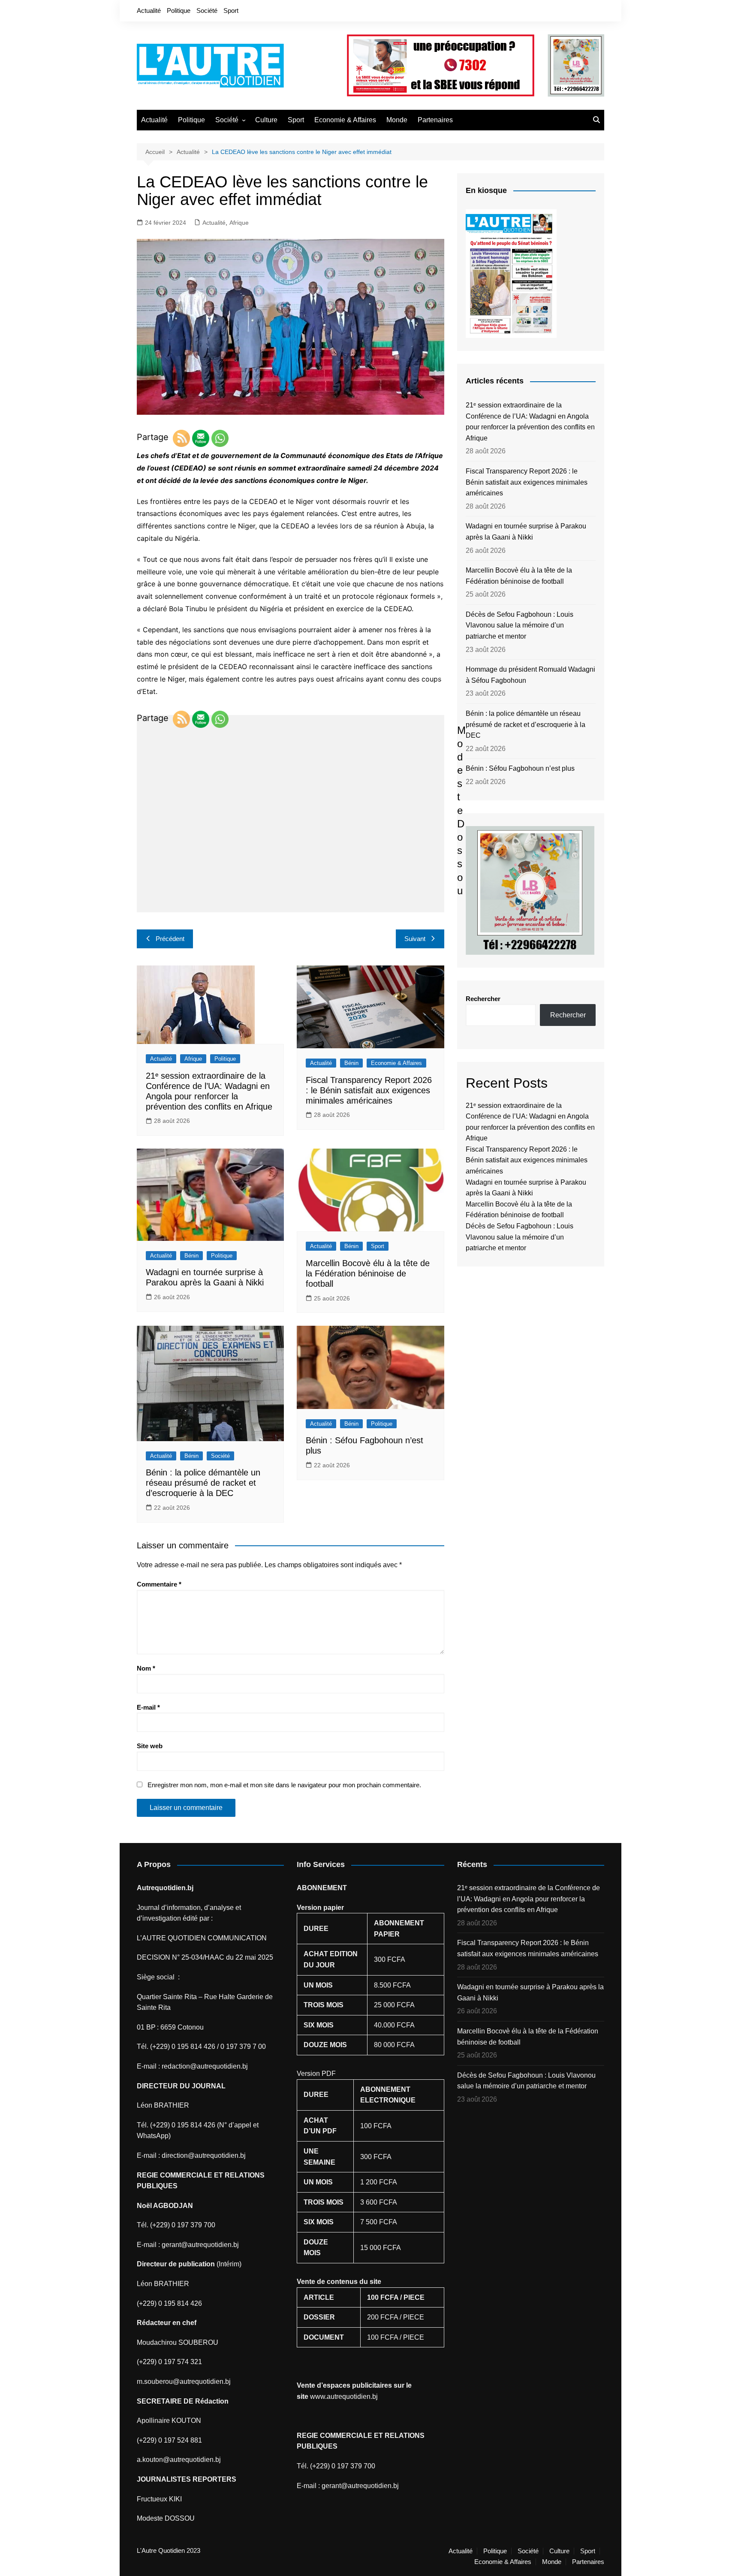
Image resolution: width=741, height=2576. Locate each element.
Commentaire (159, 1584)
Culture (266, 120)
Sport (231, 11)
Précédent (170, 939)
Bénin (351, 1063)
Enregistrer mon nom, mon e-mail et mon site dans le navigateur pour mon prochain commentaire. (284, 1785)
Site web (150, 1746)
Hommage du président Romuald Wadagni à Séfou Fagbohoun (530, 675)
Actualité (149, 11)
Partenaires (435, 120)
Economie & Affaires (345, 120)
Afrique (239, 223)
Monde (397, 120)
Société (207, 11)
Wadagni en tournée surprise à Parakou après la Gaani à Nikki (526, 532)
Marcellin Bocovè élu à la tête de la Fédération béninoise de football (368, 1273)
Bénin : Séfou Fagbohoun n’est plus (520, 768)
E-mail (148, 1707)
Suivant (415, 939)
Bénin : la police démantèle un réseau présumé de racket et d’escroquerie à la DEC (203, 1483)
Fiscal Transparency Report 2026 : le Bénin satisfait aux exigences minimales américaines (369, 1090)
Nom (146, 1668)
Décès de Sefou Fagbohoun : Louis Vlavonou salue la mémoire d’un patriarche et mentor (520, 625)
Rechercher (483, 999)
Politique (179, 11)
